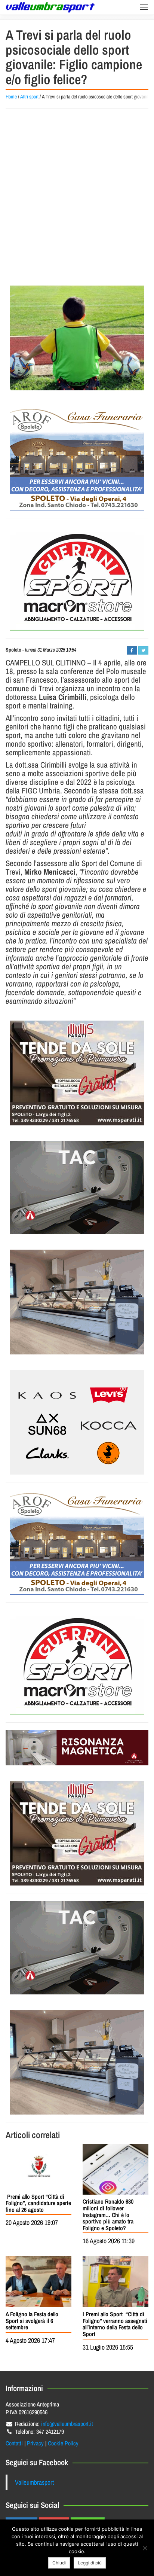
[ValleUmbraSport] (50, 7)
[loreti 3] (77, 1748)
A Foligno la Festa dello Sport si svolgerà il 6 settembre (32, 2321)
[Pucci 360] (77, 1302)
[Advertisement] (77, 193)
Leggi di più (90, 2563)
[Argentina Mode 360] (77, 1422)
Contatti (14, 2443)
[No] (145, 2548)
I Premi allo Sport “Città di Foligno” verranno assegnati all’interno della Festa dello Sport (115, 2324)
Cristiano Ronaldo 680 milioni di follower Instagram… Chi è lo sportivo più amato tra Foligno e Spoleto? (108, 2214)
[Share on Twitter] (143, 650)
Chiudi (59, 2563)
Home (11, 97)
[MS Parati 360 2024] (77, 1073)
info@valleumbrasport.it (67, 2424)
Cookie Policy (63, 2443)
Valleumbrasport (34, 2482)
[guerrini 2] (77, 578)
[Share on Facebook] (132, 650)
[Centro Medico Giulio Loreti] (77, 1188)
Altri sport (29, 97)
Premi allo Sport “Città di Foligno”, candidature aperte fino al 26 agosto (38, 2203)
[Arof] (77, 458)
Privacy (35, 2443)
